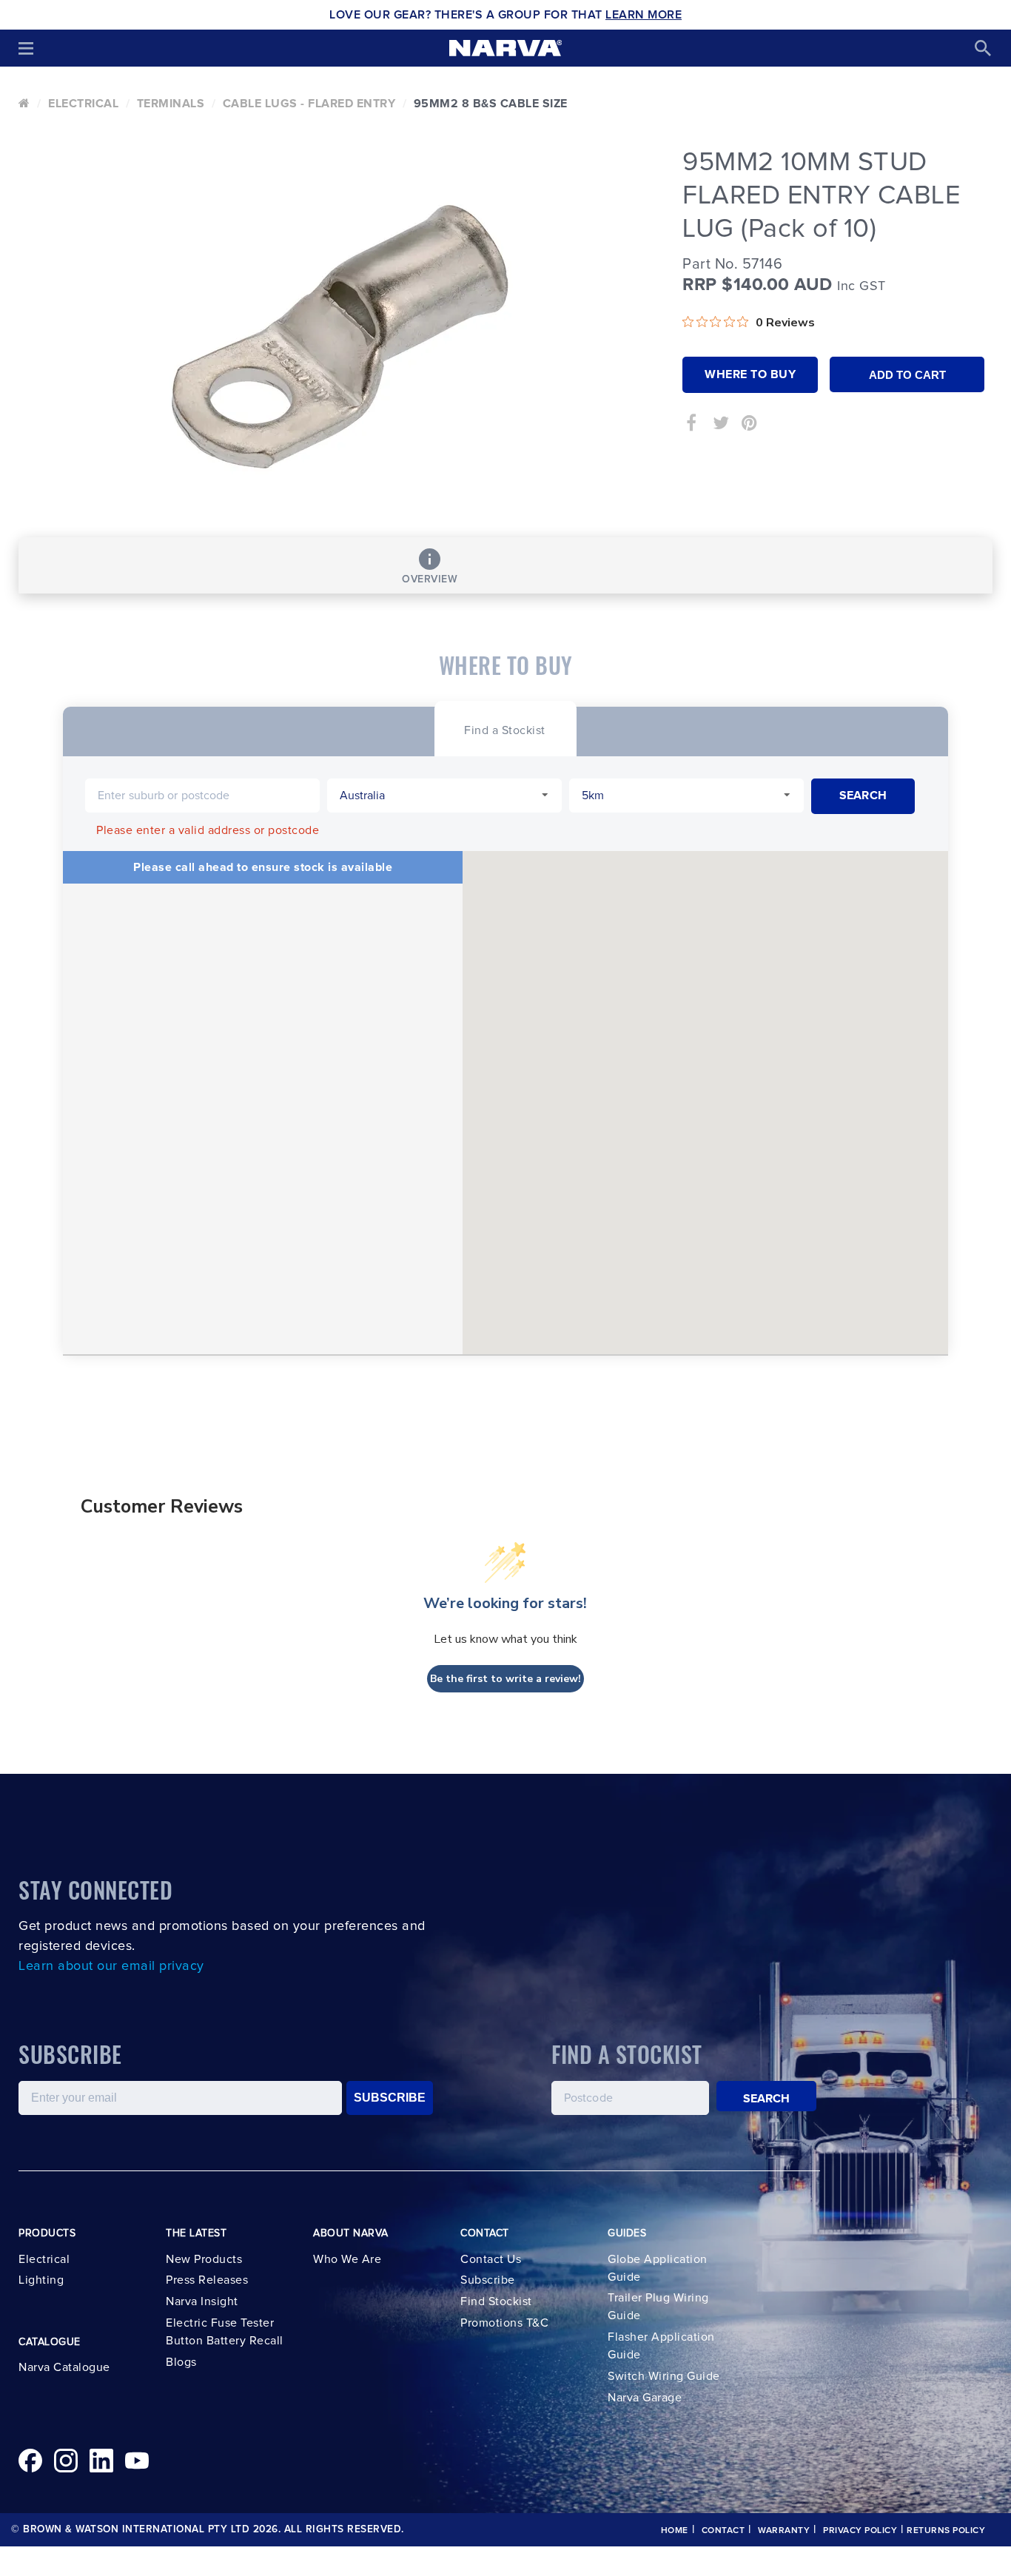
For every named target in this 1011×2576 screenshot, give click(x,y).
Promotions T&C (504, 2323)
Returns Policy (946, 2531)
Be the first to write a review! (505, 1679)
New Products (204, 2259)
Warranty (784, 2531)
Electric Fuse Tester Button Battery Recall (225, 2332)
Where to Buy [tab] (750, 374)
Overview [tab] (430, 579)
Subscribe (488, 2280)
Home (675, 2531)
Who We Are (347, 2259)
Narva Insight (202, 2301)
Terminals (171, 104)
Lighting (41, 2280)
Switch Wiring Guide (664, 2376)
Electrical (83, 104)
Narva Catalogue (64, 2367)
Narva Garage (645, 2398)
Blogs (181, 2362)
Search (767, 2099)
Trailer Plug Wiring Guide (658, 2307)
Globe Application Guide (658, 2268)
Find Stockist (496, 2301)
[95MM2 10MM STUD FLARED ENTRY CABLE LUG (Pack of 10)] (339, 337)
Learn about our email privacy (111, 1966)
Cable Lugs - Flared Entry (309, 104)
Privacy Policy (860, 2531)
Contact (723, 2531)
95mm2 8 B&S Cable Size (491, 104)
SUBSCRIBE (390, 2098)
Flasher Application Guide (661, 2346)
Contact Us (491, 2259)
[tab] (505, 729)
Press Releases (207, 2280)
